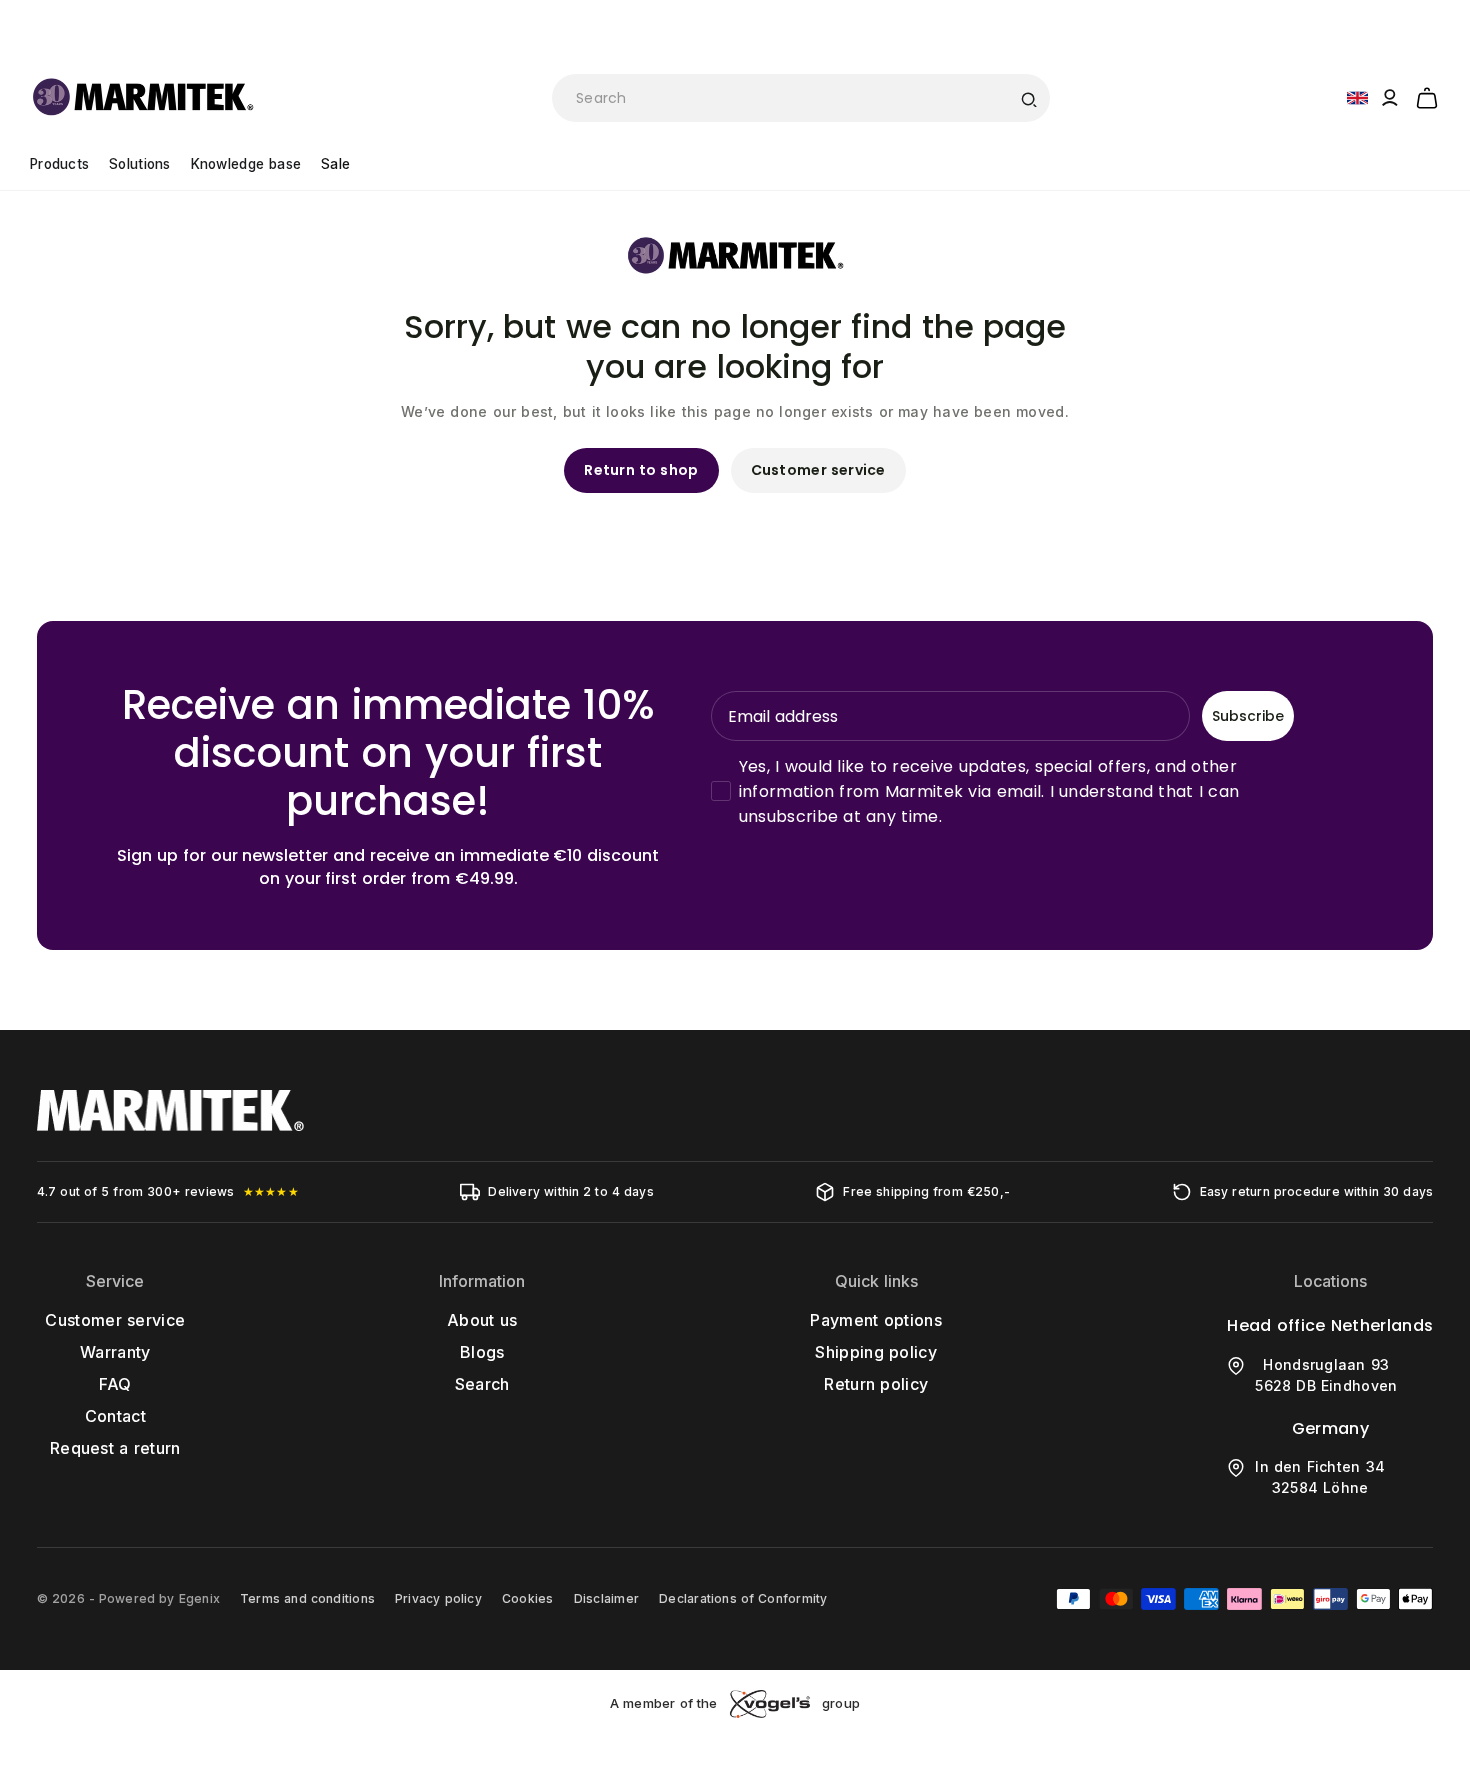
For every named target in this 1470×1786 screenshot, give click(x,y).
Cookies (528, 1598)
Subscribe (1248, 716)
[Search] (1028, 98)
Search (482, 1384)
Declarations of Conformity (743, 1598)
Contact (115, 1416)
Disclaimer (606, 1598)
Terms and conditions (307, 1598)
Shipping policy (876, 1352)
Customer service (818, 470)
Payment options (876, 1320)
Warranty (115, 1352)
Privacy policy (438, 1598)
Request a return (115, 1448)
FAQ (115, 1384)
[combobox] (801, 98)
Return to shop (641, 470)
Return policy (876, 1384)
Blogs (482, 1352)
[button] (1427, 95)
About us (482, 1320)
